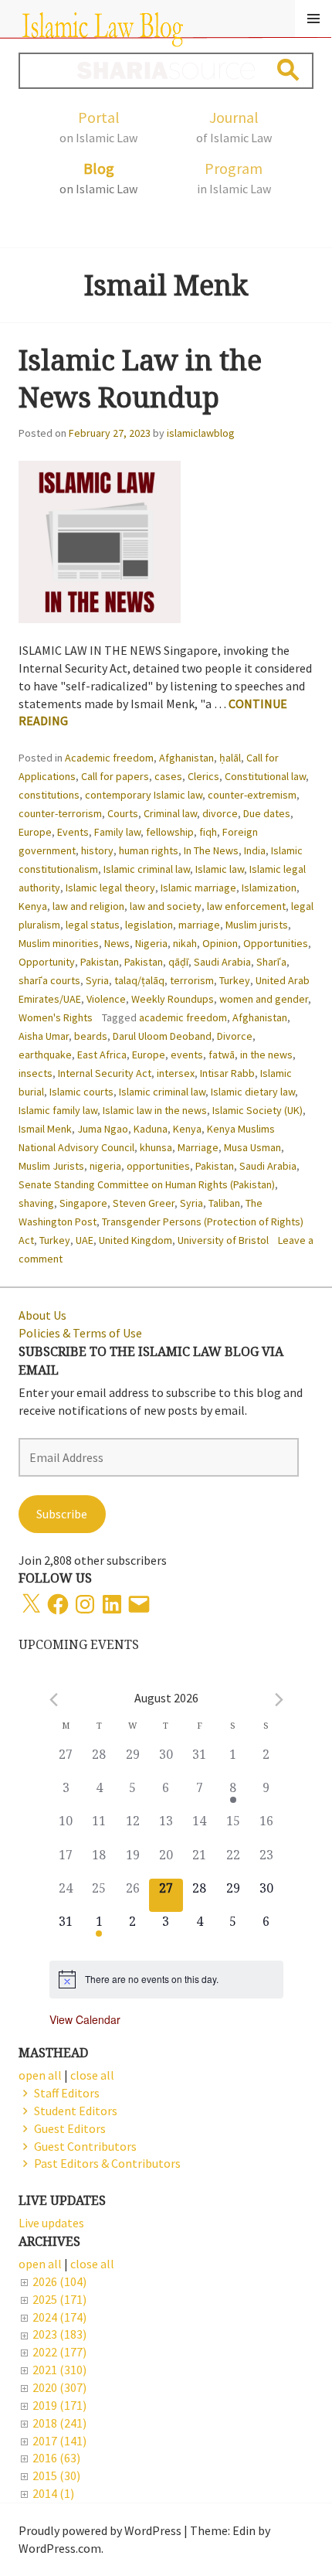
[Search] (288, 70)
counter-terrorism (60, 813)
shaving (36, 1203)
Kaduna (151, 1129)
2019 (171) (59, 2405)
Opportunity (47, 962)
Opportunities (276, 943)
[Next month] (279, 1700)
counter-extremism (252, 795)
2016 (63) (56, 2458)
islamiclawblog (201, 433)
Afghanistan (186, 758)
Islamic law (220, 869)
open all (40, 2264)
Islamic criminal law (147, 869)
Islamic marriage (198, 888)
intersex (176, 1073)
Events (73, 832)
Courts (123, 813)
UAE (85, 1240)
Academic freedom (109, 758)
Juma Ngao (103, 1129)
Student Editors (76, 2111)
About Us (42, 1315)
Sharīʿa (271, 962)
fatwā (222, 1055)
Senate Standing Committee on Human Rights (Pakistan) (147, 1184)
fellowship (170, 832)
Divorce (235, 1036)
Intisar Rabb (227, 1073)
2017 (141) (59, 2441)
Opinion (220, 943)
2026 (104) (59, 2281)
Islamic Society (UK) (257, 1110)
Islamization (269, 888)
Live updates (51, 2223)
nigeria (105, 1166)
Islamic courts (81, 1092)
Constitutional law (265, 776)
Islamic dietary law (253, 1092)
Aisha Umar (44, 1036)
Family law (117, 832)
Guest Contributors (85, 2146)
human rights (149, 850)
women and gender (264, 999)
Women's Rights (56, 1017)
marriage (199, 925)
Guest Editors (70, 2128)
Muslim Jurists (51, 1166)
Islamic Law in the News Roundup (140, 378)
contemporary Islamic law (144, 795)
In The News (211, 850)
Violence (106, 999)
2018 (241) (59, 2423)
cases (168, 776)
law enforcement (246, 906)
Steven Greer (144, 1203)
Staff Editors (67, 2093)
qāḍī (178, 962)
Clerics (203, 776)
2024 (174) (59, 2317)
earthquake (45, 1055)
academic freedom (183, 1017)
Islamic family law (58, 1110)
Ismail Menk (45, 1129)
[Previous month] (54, 1700)
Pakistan (100, 962)
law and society (166, 906)
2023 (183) (59, 2334)
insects (36, 1073)
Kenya (33, 906)
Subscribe (62, 1514)
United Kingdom (136, 1240)
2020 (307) (59, 2387)
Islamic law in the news (155, 1110)
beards (91, 1036)
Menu (313, 19)
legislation (149, 925)
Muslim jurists (257, 925)
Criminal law (170, 813)
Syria (97, 980)
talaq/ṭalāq (139, 980)
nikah (185, 943)
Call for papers (115, 776)
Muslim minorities (59, 943)
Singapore (83, 1203)
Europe (35, 832)
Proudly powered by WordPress (100, 2530)
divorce (220, 813)
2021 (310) (59, 2370)
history (97, 850)
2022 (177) (59, 2352)
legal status (93, 925)
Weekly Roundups (173, 999)
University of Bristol (223, 1240)
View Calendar (85, 2019)
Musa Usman (252, 1147)
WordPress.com (60, 2548)
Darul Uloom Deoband (162, 1036)
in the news (266, 1055)
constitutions (49, 795)
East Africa (102, 1055)
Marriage (198, 1147)
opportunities (158, 1166)
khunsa (156, 1147)
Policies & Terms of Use (80, 1333)
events (187, 1055)
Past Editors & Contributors (107, 2163)
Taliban (224, 1203)
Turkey (235, 980)
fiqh (208, 832)
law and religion (88, 906)
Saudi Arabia (222, 962)
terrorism (192, 980)
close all (92, 2264)
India (255, 850)
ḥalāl (230, 758)
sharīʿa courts (49, 980)
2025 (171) (59, 2299)
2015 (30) (56, 2475)
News (117, 943)
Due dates (267, 813)
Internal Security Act (105, 1073)
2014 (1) (53, 2493)
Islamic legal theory (110, 888)
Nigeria (151, 943)
